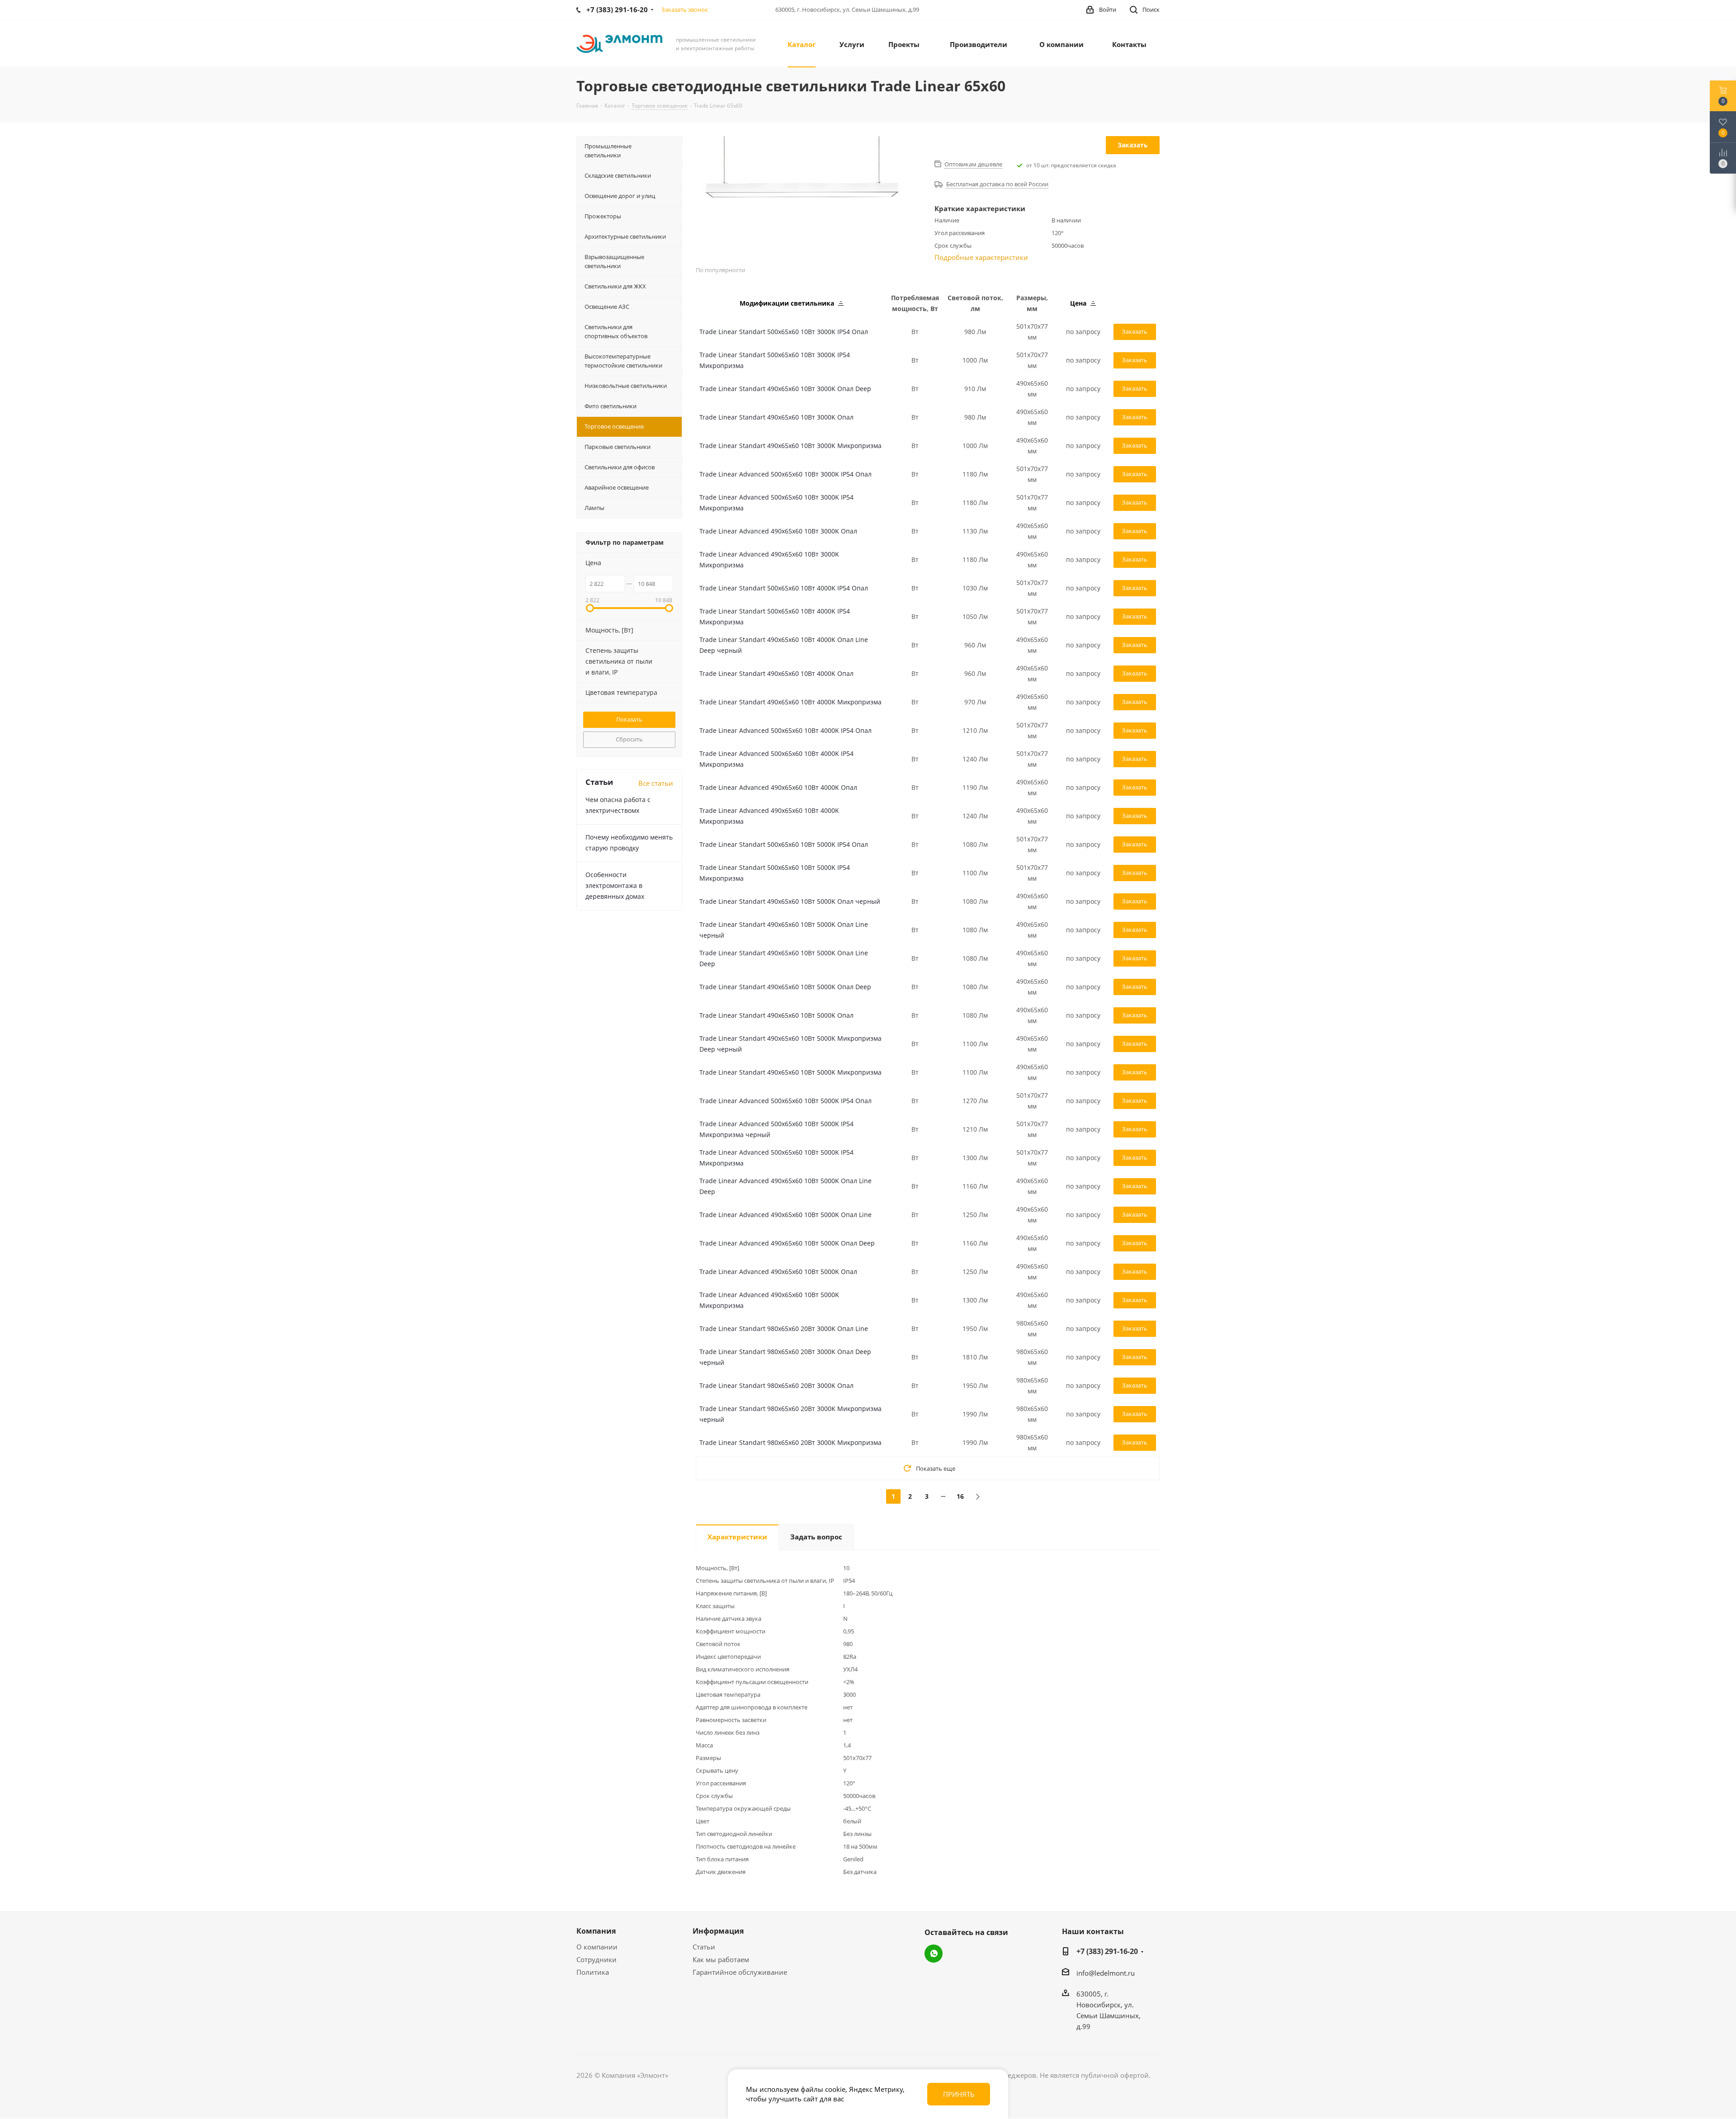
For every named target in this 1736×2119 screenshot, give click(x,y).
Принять (959, 2094)
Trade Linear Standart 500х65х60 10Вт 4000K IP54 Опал (784, 588)
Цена (1079, 303)
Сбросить (629, 739)
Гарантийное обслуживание (740, 1972)
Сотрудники (597, 1959)
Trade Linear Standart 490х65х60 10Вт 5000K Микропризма (790, 1072)
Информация (718, 1931)
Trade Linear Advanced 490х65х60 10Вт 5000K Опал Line (785, 1215)
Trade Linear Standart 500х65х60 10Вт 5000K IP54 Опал (784, 844)
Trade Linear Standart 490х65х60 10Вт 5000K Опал (776, 1015)
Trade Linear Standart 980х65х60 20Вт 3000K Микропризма (790, 1442)
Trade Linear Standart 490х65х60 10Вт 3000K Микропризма (790, 446)
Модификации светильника (788, 303)
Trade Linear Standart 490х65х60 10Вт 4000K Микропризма (790, 702)
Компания (596, 1931)
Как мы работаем (721, 1959)
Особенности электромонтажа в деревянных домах (615, 885)
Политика (593, 1972)
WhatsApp (934, 1954)
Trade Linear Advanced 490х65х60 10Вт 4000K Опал (778, 787)
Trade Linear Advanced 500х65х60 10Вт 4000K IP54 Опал (785, 730)
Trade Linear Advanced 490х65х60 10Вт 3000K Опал (778, 531)
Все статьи (656, 783)
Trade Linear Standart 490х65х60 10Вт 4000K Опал (776, 673)
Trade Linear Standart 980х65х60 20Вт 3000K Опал (776, 1385)
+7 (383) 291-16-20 (1107, 1951)
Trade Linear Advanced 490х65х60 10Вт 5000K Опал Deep (787, 1243)
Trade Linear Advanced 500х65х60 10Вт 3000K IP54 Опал (785, 474)
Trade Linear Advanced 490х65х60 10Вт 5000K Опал (778, 1272)
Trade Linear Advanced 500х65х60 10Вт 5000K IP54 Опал (785, 1101)
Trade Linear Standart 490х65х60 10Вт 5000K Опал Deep (785, 987)
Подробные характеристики (981, 257)
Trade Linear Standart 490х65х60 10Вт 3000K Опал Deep (785, 389)
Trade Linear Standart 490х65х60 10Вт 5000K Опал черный (790, 901)
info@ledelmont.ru (1106, 1973)
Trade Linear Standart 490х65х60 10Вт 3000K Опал (776, 417)
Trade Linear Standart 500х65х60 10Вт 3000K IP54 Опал (784, 332)
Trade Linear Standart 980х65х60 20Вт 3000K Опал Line (784, 1329)
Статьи (704, 1947)
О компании (597, 1947)
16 (960, 1496)
